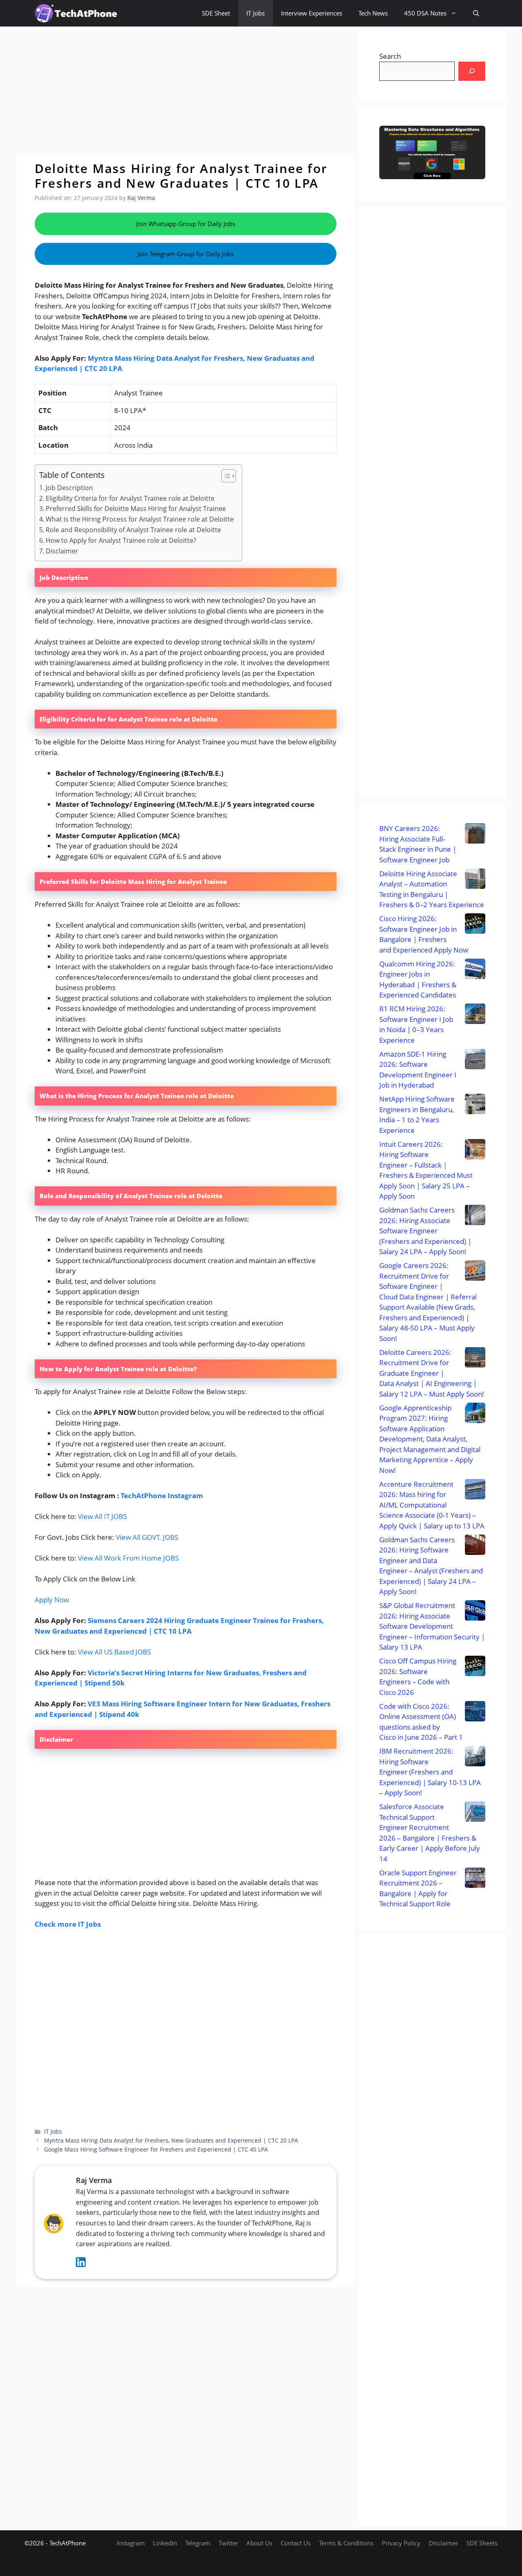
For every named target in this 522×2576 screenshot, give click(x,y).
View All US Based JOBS (114, 1652)
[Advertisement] (186, 90)
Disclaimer (62, 551)
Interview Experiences (312, 13)
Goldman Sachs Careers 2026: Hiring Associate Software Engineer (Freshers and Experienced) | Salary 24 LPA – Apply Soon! (425, 1231)
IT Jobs (255, 13)
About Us (259, 2543)
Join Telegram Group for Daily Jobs (186, 254)
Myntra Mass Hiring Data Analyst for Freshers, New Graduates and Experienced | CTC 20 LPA (171, 2140)
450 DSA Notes (425, 13)
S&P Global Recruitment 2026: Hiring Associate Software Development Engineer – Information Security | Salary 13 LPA (432, 1626)
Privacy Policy (401, 2543)
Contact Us (296, 2543)
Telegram (198, 2543)
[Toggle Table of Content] (225, 476)
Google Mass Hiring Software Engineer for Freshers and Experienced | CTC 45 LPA (156, 2149)
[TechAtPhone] (76, 13)
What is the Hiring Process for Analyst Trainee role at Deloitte (140, 519)
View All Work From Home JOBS (128, 1558)
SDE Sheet (216, 13)
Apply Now (52, 1600)
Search (390, 56)
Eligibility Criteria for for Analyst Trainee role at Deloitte (130, 498)
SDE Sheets (482, 2543)
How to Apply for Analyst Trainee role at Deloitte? (121, 540)
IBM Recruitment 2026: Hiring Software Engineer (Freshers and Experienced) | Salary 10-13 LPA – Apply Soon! (430, 1772)
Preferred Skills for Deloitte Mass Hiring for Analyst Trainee (136, 509)
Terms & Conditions (346, 2543)
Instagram (131, 2543)
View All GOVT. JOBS (147, 1537)
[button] (476, 13)
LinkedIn (165, 2543)
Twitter (228, 2543)
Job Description (69, 488)
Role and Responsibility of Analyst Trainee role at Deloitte (133, 530)
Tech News (373, 13)
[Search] (472, 71)
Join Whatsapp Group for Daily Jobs (186, 224)
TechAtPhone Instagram (162, 1496)
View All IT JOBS (102, 1516)
